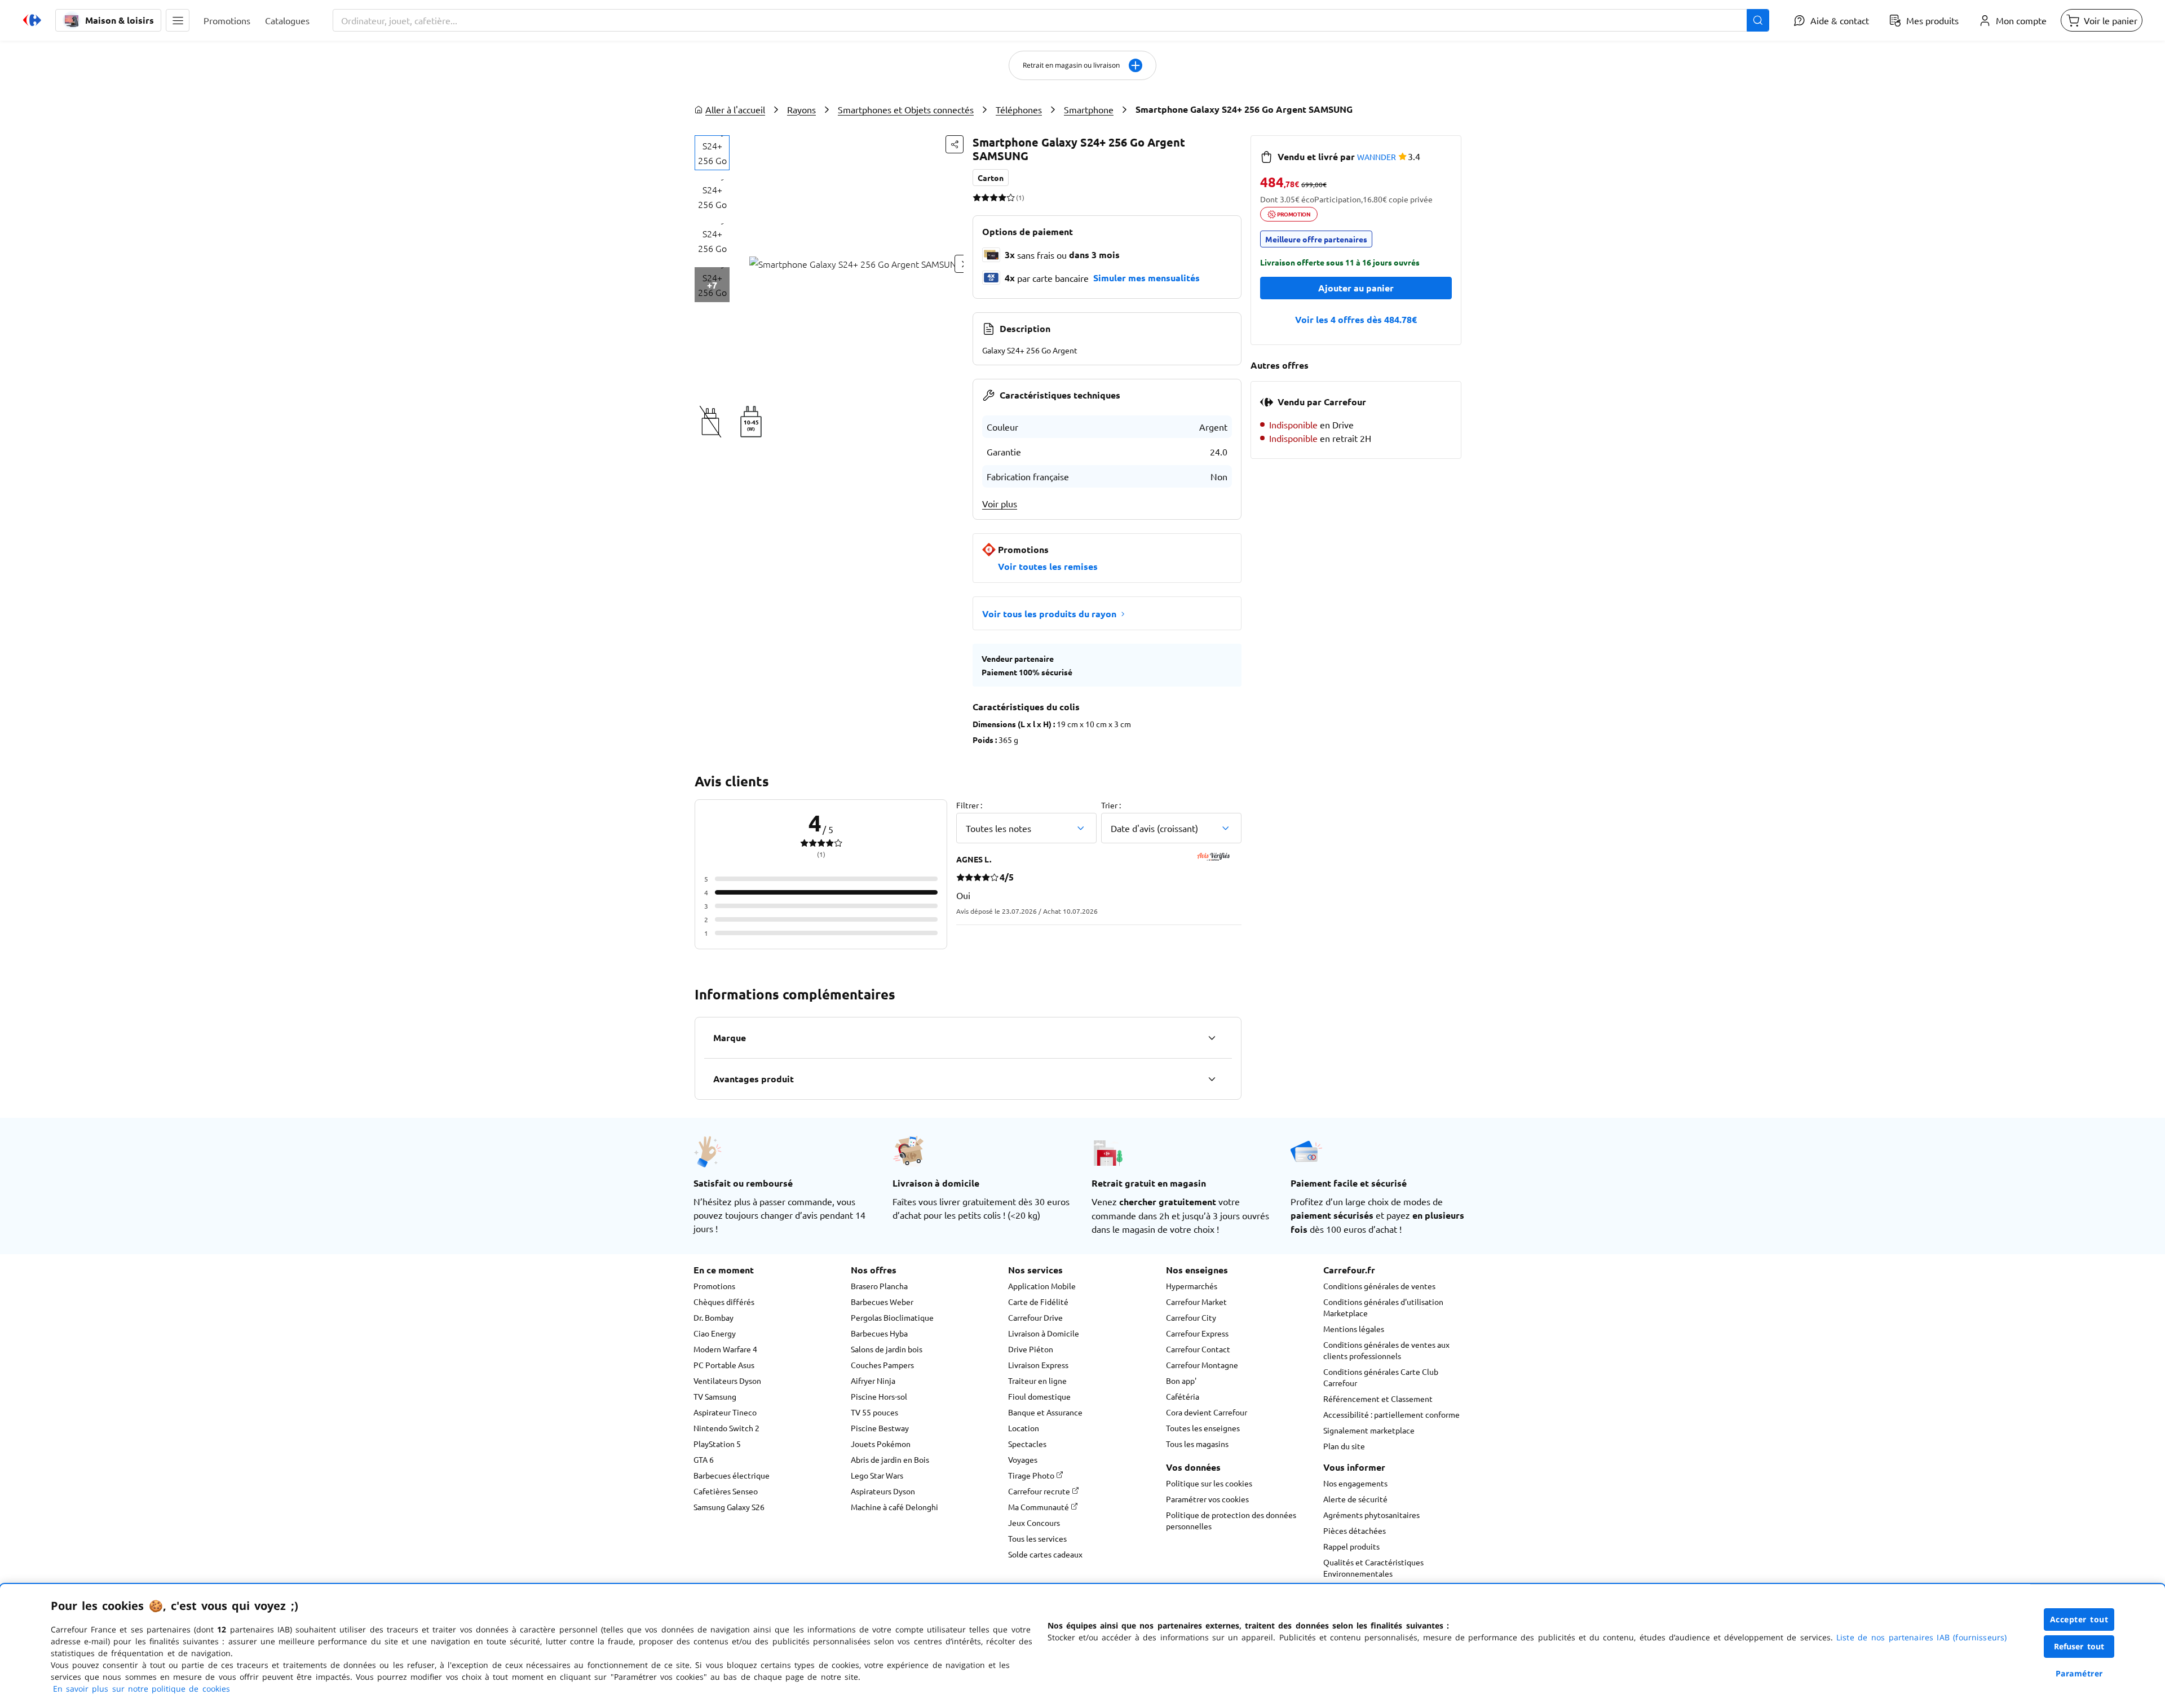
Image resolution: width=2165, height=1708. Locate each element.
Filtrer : (969, 805)
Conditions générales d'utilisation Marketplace (1383, 1307)
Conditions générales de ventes (1379, 1286)
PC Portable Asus (724, 1365)
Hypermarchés (1192, 1286)
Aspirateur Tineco (725, 1412)
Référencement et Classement (1378, 1399)
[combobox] (1051, 20)
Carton (991, 178)
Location (1024, 1428)
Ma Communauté (1039, 1507)
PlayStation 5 (717, 1444)
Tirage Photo (1032, 1475)
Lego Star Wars (877, 1475)
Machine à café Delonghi (894, 1507)
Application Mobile (1042, 1286)
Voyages (1023, 1459)
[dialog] (1082, 1646)
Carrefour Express (1197, 1333)
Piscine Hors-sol (879, 1396)
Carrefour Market (1196, 1302)
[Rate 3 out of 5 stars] (994, 197)
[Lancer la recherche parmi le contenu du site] (1758, 20)
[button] (178, 20)
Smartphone (1089, 109)
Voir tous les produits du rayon (1049, 614)
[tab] (712, 153)
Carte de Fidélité (1038, 1302)
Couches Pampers (882, 1365)
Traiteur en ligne (1037, 1380)
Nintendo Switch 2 (726, 1428)
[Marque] (1212, 1038)
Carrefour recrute (1040, 1491)
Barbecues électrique (732, 1475)
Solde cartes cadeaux (1045, 1554)
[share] (955, 144)
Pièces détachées (1355, 1530)
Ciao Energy (715, 1333)
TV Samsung (715, 1396)
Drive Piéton (1031, 1349)
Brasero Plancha (879, 1286)
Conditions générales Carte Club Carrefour (1381, 1377)
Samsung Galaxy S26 (729, 1507)
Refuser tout (2079, 1646)
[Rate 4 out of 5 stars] (1002, 197)
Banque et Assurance (1045, 1412)
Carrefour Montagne (1202, 1365)
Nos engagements (1355, 1483)
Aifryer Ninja (873, 1380)
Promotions (714, 1286)
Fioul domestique (1039, 1396)
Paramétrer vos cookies (1207, 1499)
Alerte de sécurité (1355, 1499)
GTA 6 (704, 1459)
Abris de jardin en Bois (890, 1459)
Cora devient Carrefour (1207, 1412)
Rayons (801, 109)
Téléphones (1019, 109)
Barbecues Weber (882, 1302)
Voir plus (1000, 503)
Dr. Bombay (713, 1317)
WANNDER (1377, 157)
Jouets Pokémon (881, 1444)
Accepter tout (2079, 1619)
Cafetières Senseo (726, 1491)
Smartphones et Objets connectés (906, 109)
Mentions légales (1354, 1329)
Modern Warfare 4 (725, 1349)
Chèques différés (724, 1302)
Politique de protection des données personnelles (1231, 1520)
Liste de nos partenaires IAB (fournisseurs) (1921, 1637)
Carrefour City (1191, 1317)
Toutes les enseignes (1203, 1428)
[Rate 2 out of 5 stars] (985, 197)
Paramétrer (2079, 1673)
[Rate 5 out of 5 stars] (1011, 197)
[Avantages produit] (1212, 1079)
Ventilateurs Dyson (727, 1380)
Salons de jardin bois (887, 1349)
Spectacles (1027, 1444)
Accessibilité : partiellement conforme (1391, 1414)
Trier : (1111, 805)
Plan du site (1344, 1446)
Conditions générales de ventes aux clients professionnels (1386, 1350)
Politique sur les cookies (1209, 1483)
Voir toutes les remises (1048, 566)
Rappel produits (1351, 1546)
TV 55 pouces (874, 1412)
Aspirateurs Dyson (883, 1491)
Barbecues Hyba (879, 1333)
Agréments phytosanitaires (1371, 1515)
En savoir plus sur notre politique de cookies (142, 1689)
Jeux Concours (1034, 1523)
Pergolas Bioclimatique (892, 1317)
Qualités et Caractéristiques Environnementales (1373, 1568)
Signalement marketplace (1369, 1430)
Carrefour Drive (1035, 1317)
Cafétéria (1183, 1396)
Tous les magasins (1197, 1444)
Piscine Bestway (880, 1428)
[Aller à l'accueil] (32, 20)
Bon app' (1181, 1380)
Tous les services (1037, 1538)
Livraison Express (1038, 1365)
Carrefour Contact (1198, 1349)
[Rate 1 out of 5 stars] (977, 197)
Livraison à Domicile (1044, 1333)
